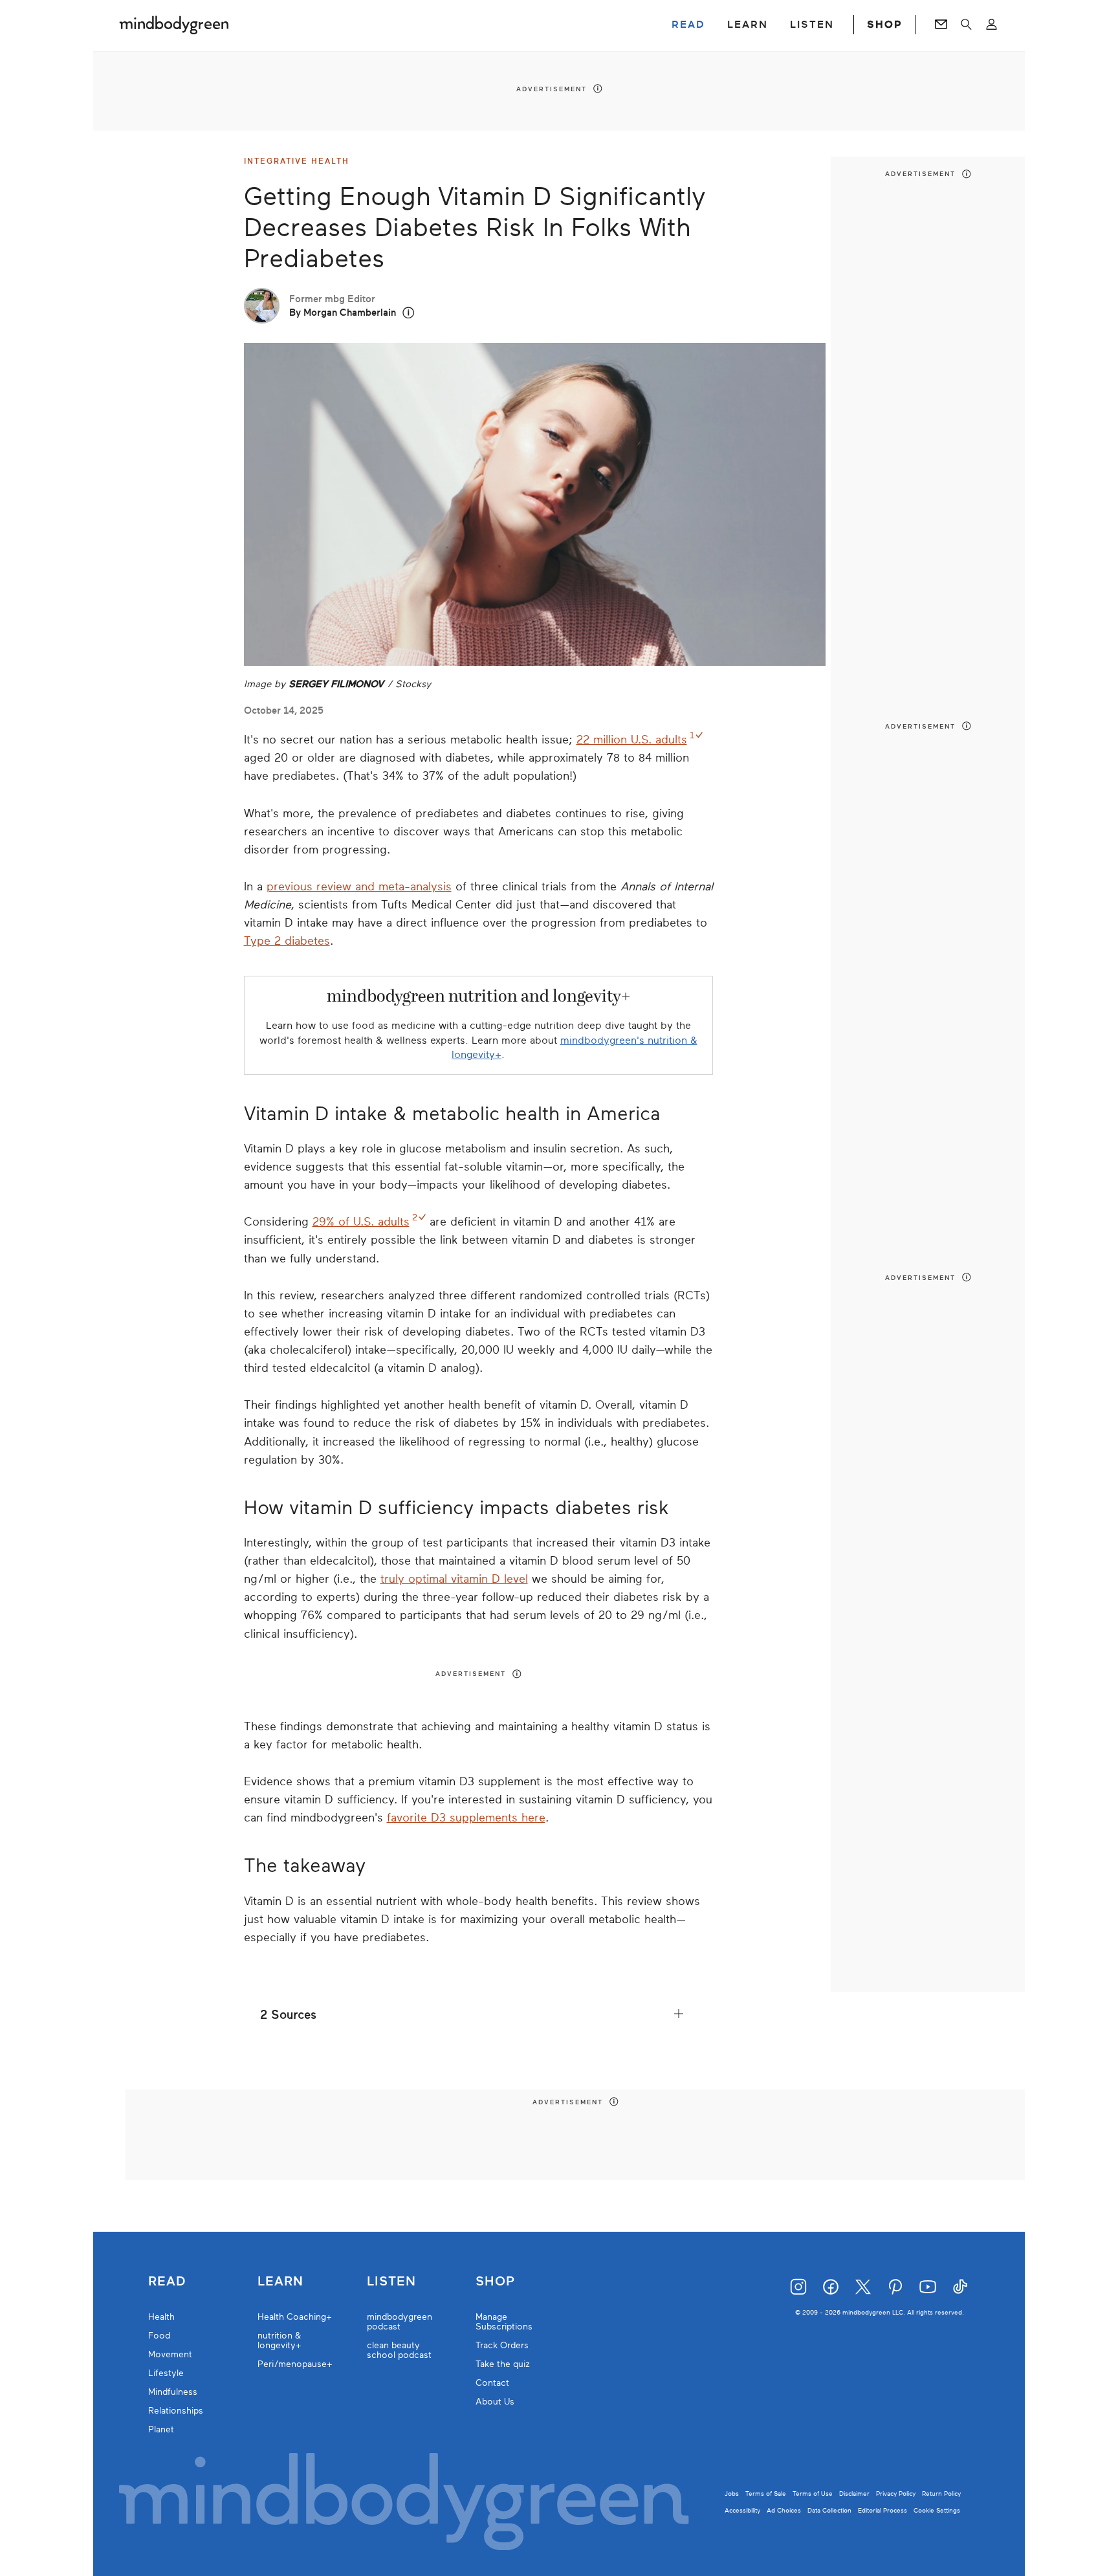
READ (688, 25)
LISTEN (812, 25)
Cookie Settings (937, 2510)
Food (159, 2336)
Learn (280, 2282)
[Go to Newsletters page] (941, 25)
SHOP (884, 25)
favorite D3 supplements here (466, 1818)
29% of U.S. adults (361, 1222)
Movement (170, 2354)
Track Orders (502, 2345)
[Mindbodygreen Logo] (174, 25)
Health (161, 2317)
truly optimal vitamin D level (454, 1579)
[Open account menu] (992, 25)
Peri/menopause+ (295, 2364)
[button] (409, 313)
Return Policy (941, 2493)
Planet (161, 2429)
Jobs (732, 2493)
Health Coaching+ (295, 2317)
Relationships (176, 2411)
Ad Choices (784, 2510)
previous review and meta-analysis (359, 886)
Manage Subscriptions (504, 2322)
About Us (495, 2402)
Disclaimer (854, 2493)
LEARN (748, 25)
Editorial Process (882, 2510)
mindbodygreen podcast (400, 2322)
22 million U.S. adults (632, 740)
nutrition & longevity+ (279, 2340)
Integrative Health (297, 161)
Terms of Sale (766, 2493)
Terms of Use (813, 2493)
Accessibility (742, 2510)
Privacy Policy (896, 2493)
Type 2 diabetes (287, 941)
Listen (391, 2282)
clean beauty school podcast (399, 2350)
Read (167, 2282)
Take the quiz (503, 2364)
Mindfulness (173, 2392)
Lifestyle (166, 2373)
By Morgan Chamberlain (343, 313)
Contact (492, 2383)
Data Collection (829, 2510)
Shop (495, 2282)
